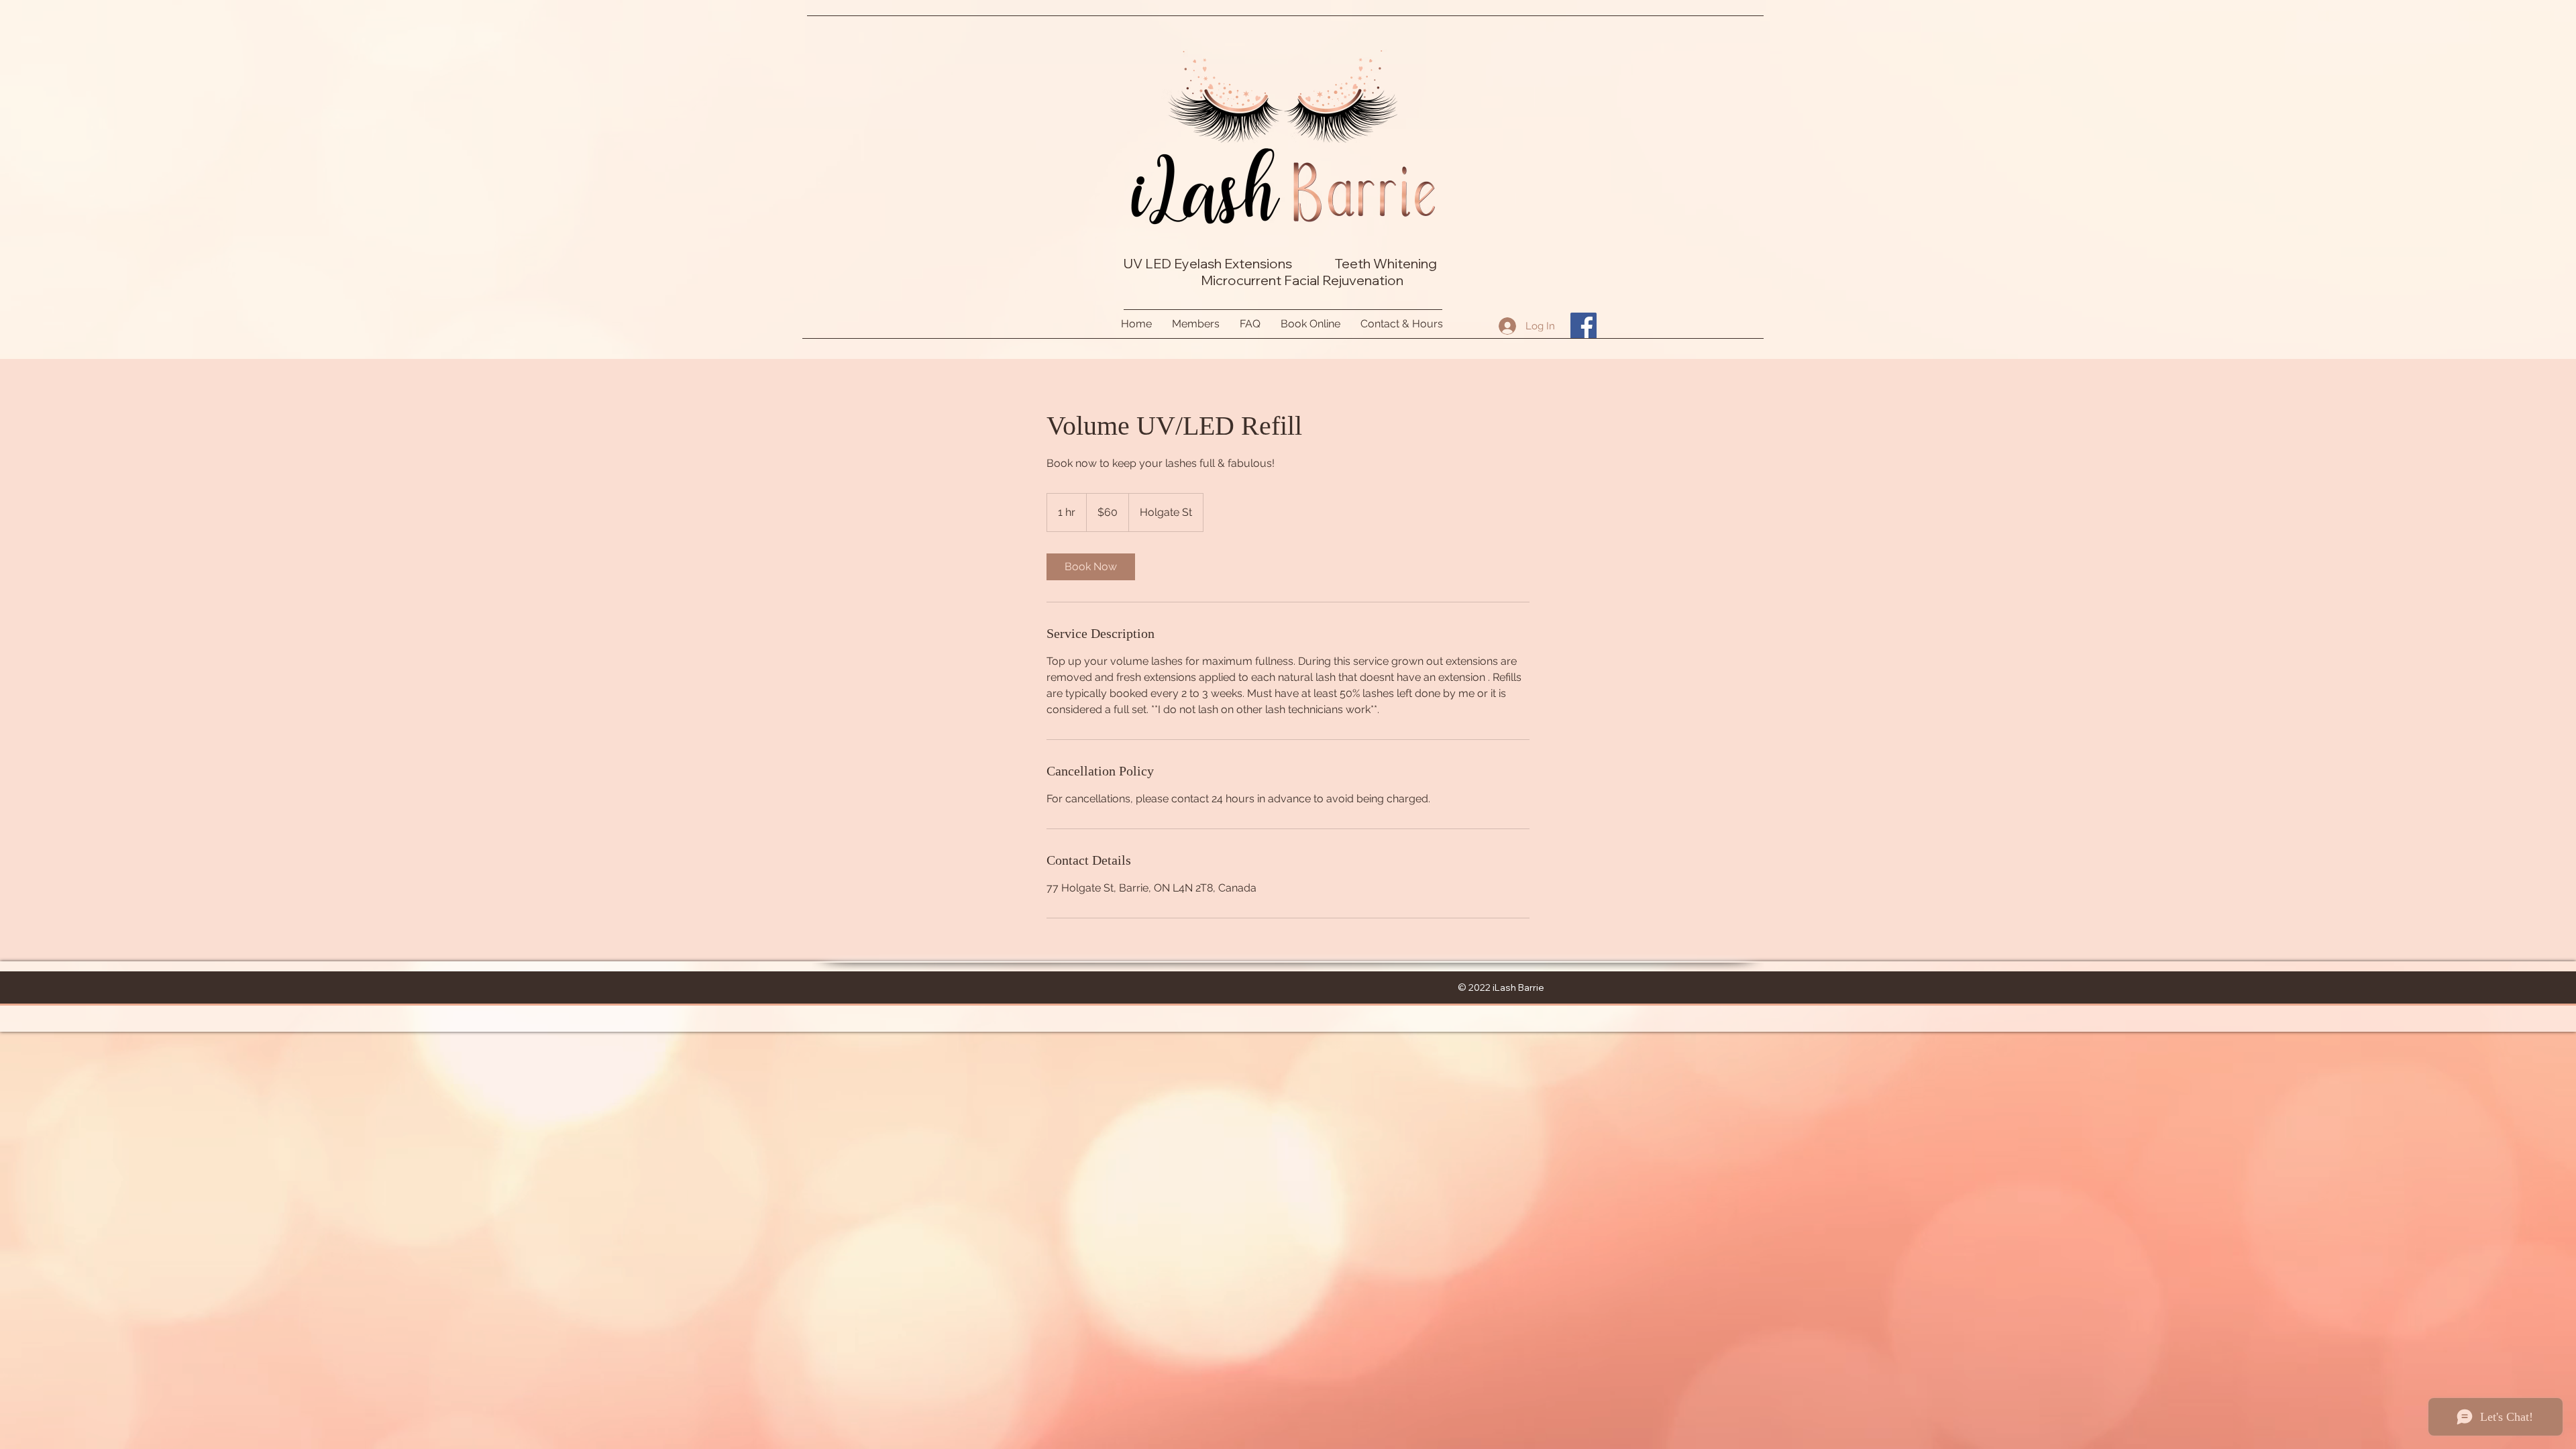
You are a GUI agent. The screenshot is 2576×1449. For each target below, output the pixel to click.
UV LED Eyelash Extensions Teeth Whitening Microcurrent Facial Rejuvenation (1283, 272)
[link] (1091, 567)
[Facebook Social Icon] (1584, 326)
